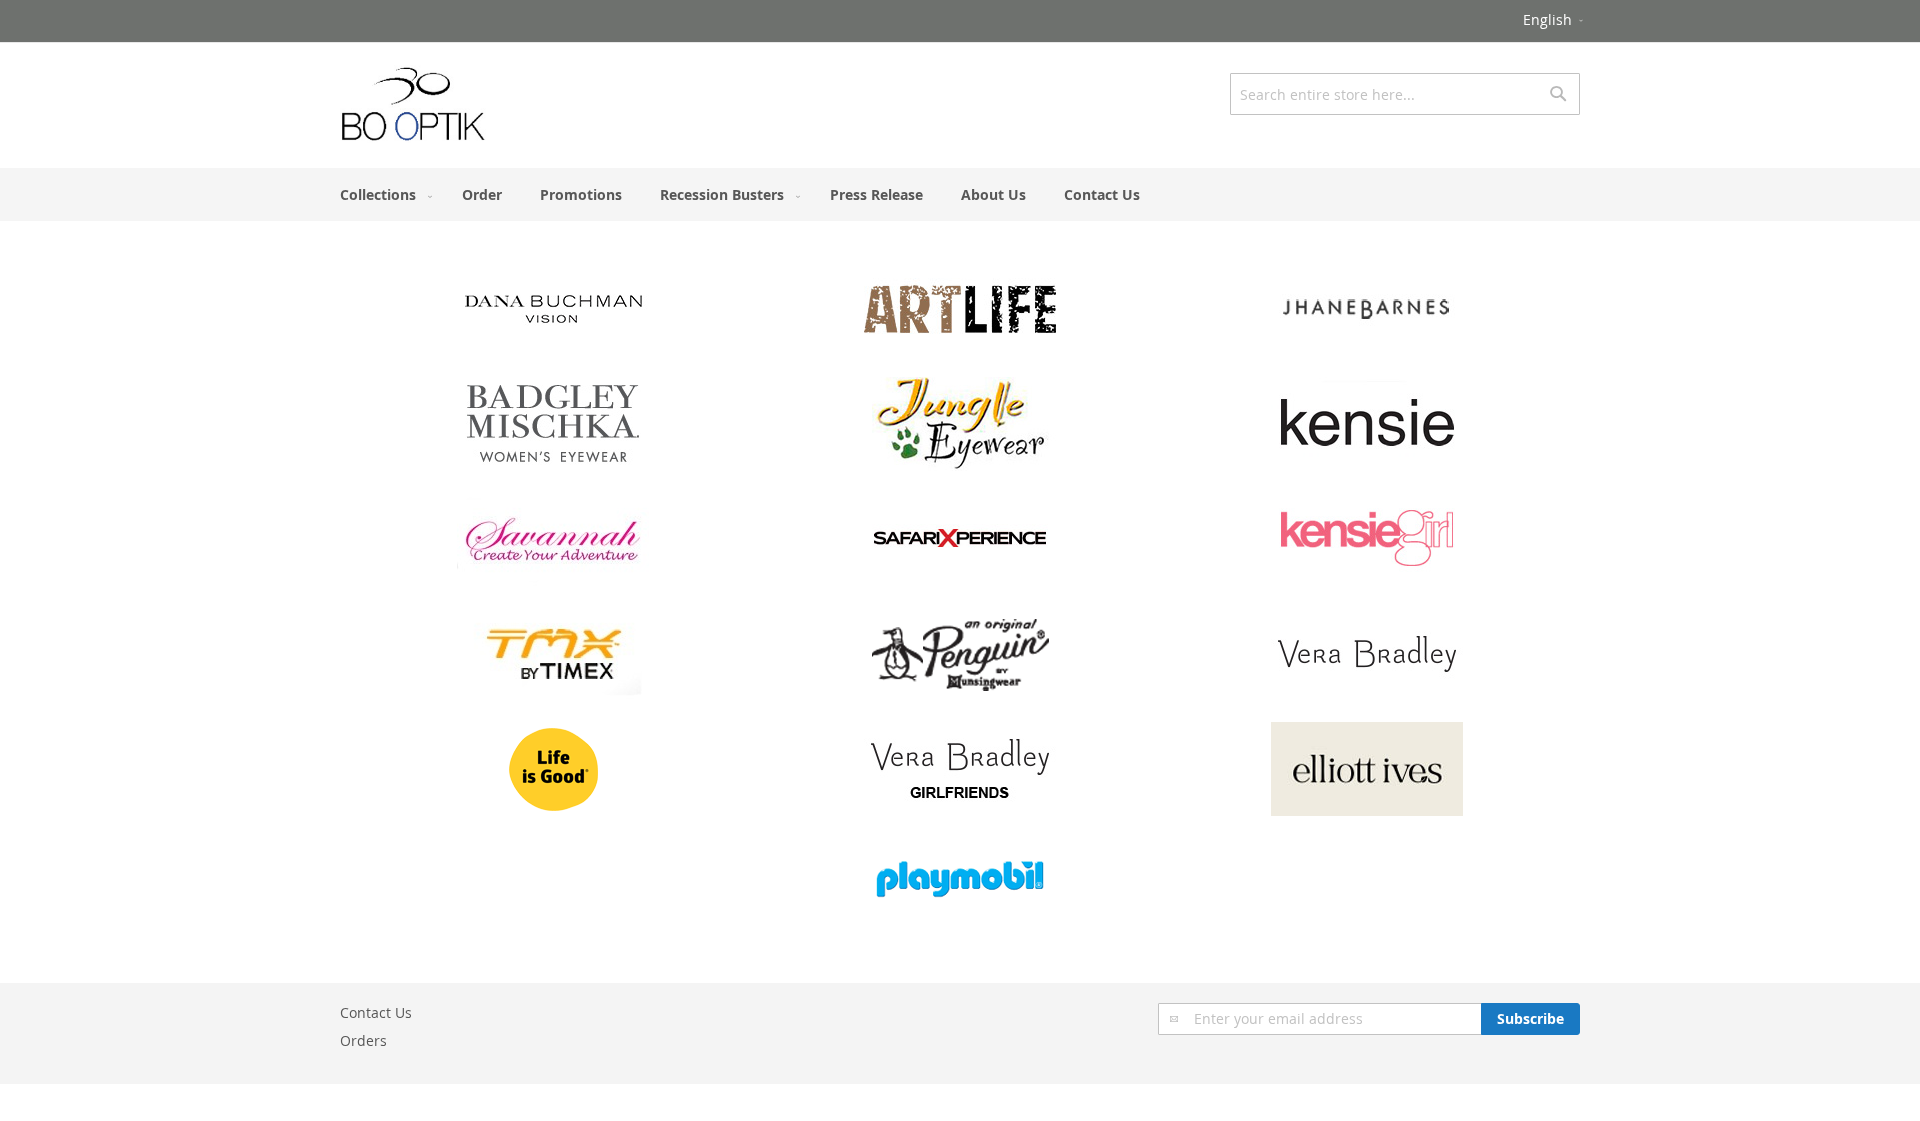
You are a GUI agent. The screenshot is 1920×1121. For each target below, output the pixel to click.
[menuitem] (382, 194)
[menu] (960, 194)
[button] (1554, 21)
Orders (363, 1040)
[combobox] (1405, 94)
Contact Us (376, 1012)
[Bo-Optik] (414, 104)
